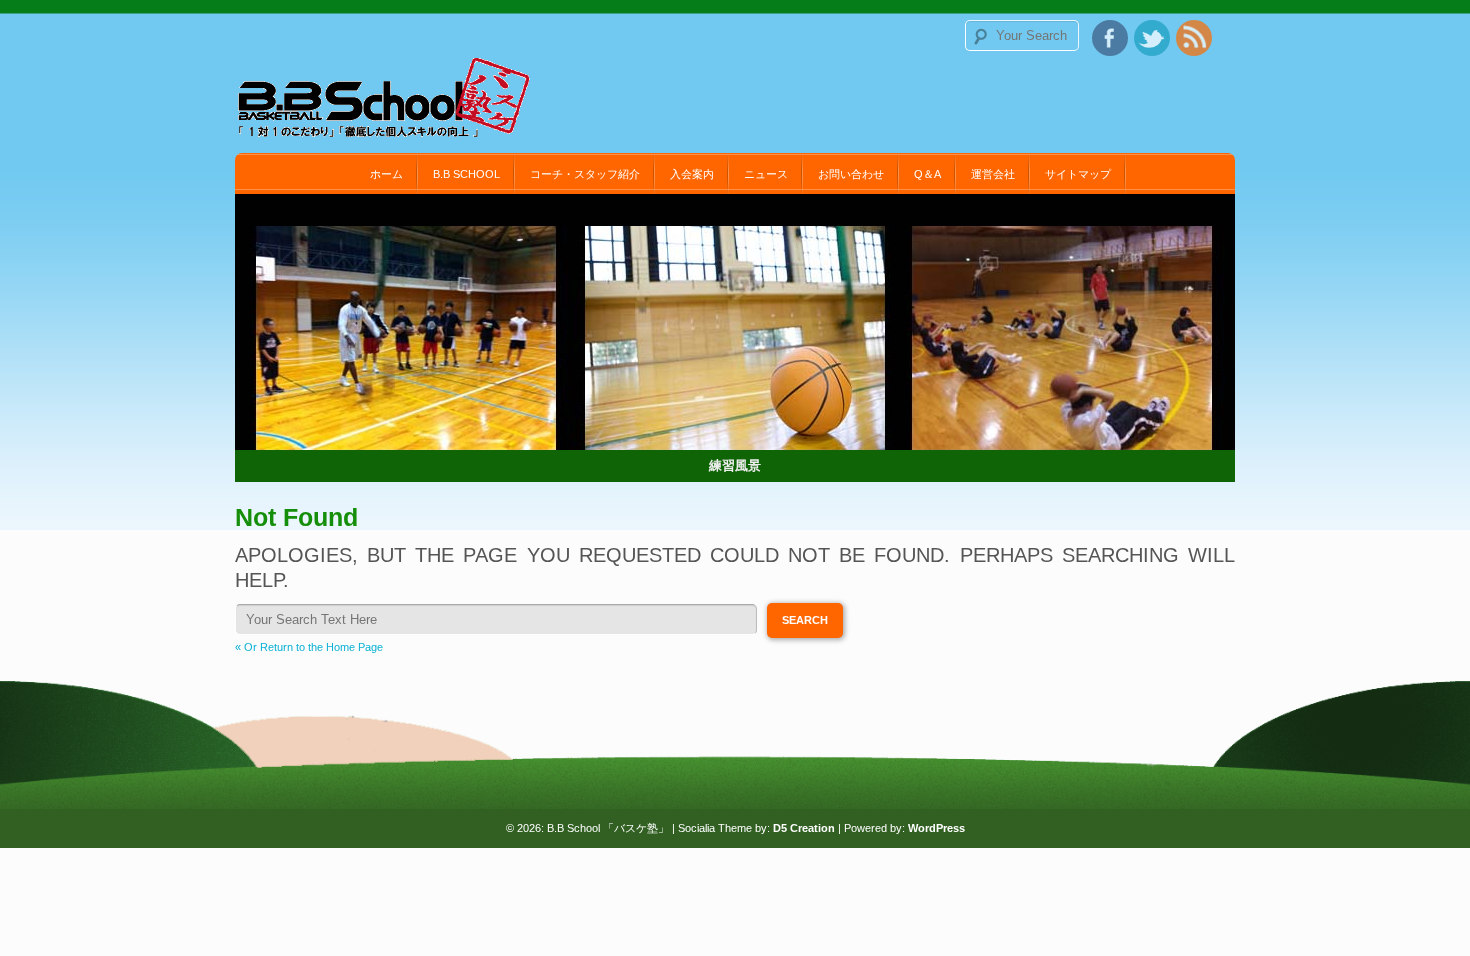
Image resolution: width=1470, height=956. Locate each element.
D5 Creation (804, 828)
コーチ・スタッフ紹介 (585, 174)
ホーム (386, 174)
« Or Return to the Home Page (309, 647)
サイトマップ (1078, 174)
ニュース (766, 174)
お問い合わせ (851, 174)
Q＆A (927, 174)
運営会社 (993, 174)
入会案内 (692, 174)
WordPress (936, 828)
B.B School (466, 174)
